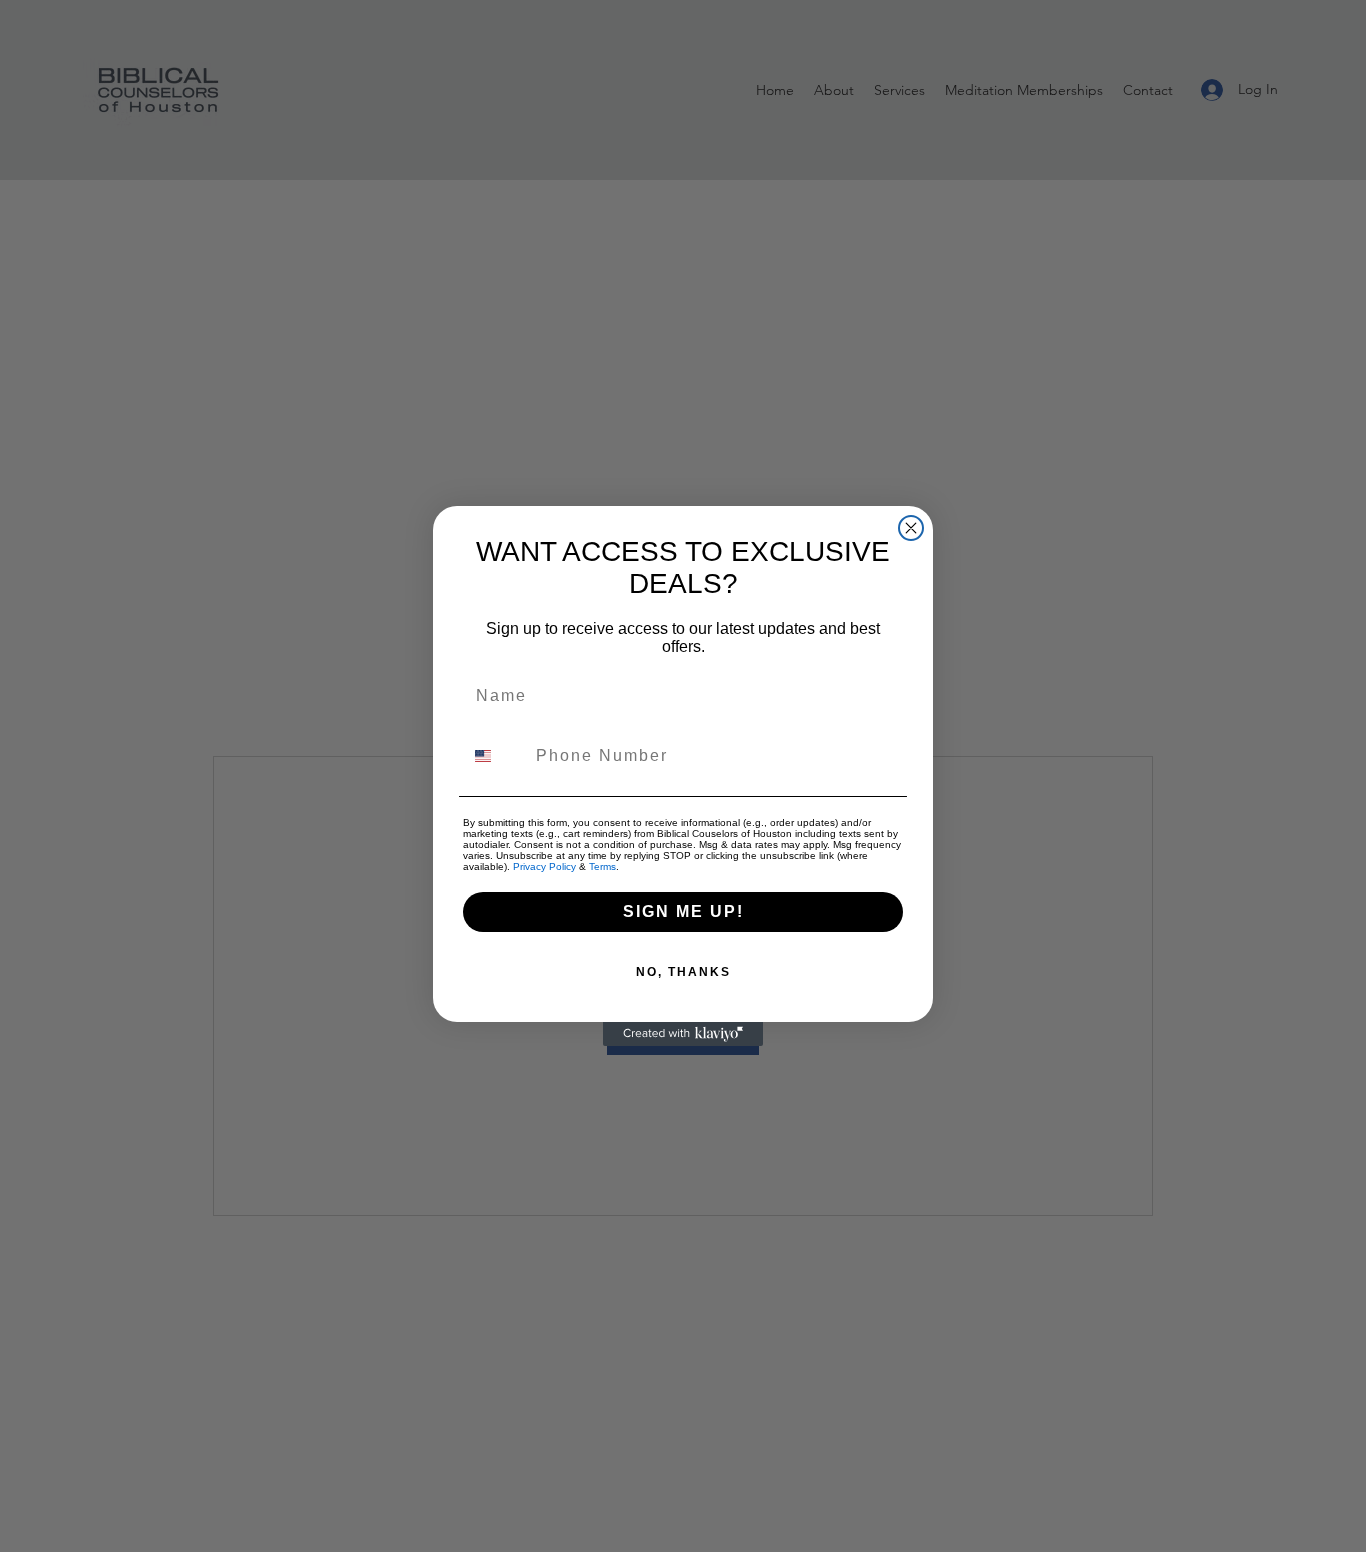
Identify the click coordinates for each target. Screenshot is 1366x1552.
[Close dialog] (911, 528)
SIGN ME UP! (683, 911)
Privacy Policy (544, 866)
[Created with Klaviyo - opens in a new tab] (683, 1034)
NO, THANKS (683, 972)
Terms (602, 866)
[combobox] (495, 756)
